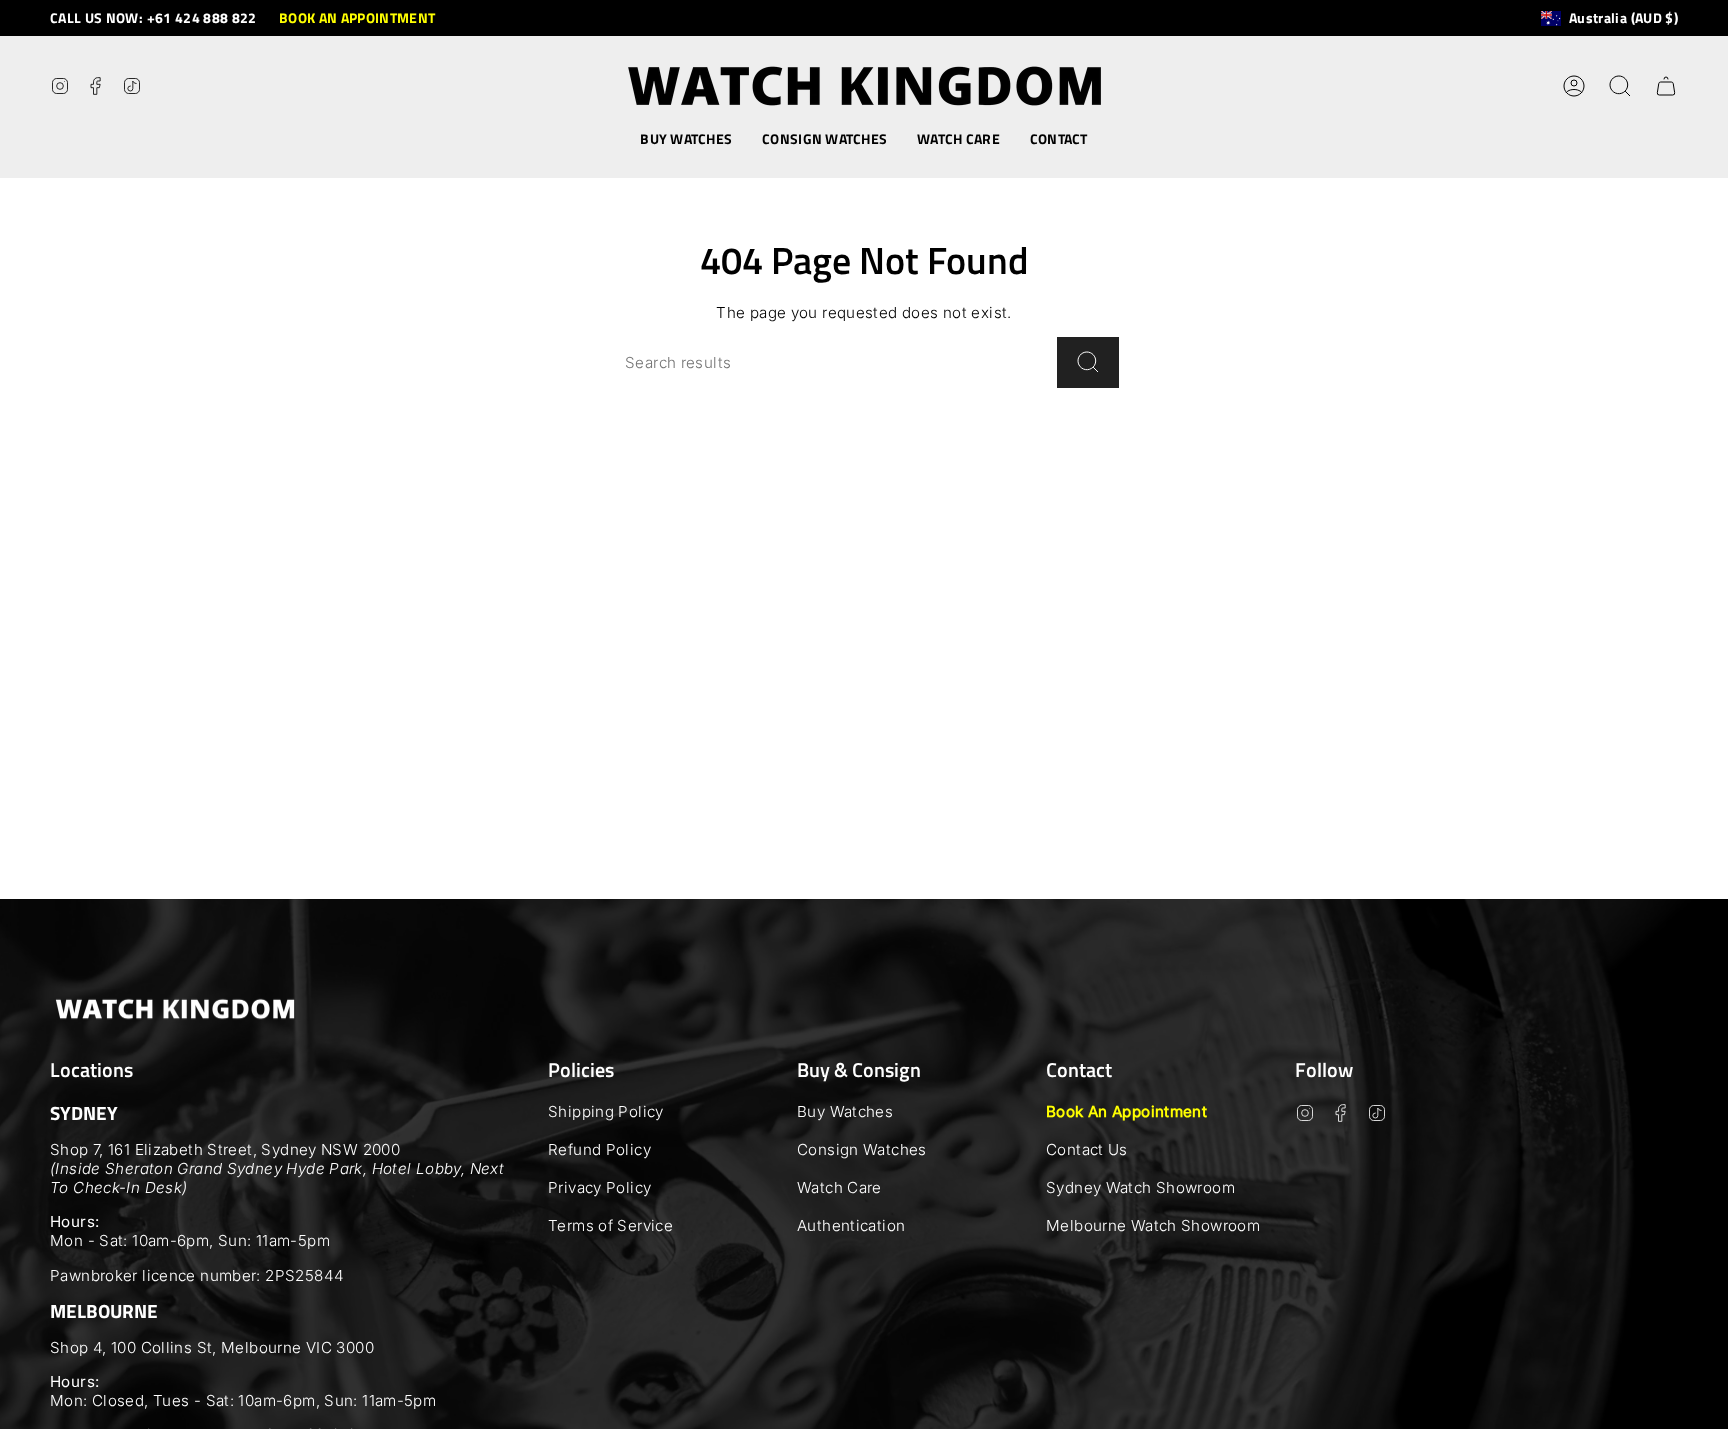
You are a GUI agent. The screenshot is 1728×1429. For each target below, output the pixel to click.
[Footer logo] (175, 1009)
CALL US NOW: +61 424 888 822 (153, 17)
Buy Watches (845, 1111)
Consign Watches (862, 1149)
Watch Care (839, 1187)
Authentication (851, 1225)
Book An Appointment (1126, 1111)
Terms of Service (610, 1225)
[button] (686, 139)
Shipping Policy (606, 1111)
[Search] (1088, 362)
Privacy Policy (599, 1187)
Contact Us (1087, 1149)
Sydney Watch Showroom (1140, 1187)
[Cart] (1666, 86)
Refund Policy (599, 1149)
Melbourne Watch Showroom (1153, 1225)
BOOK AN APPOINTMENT (357, 17)
